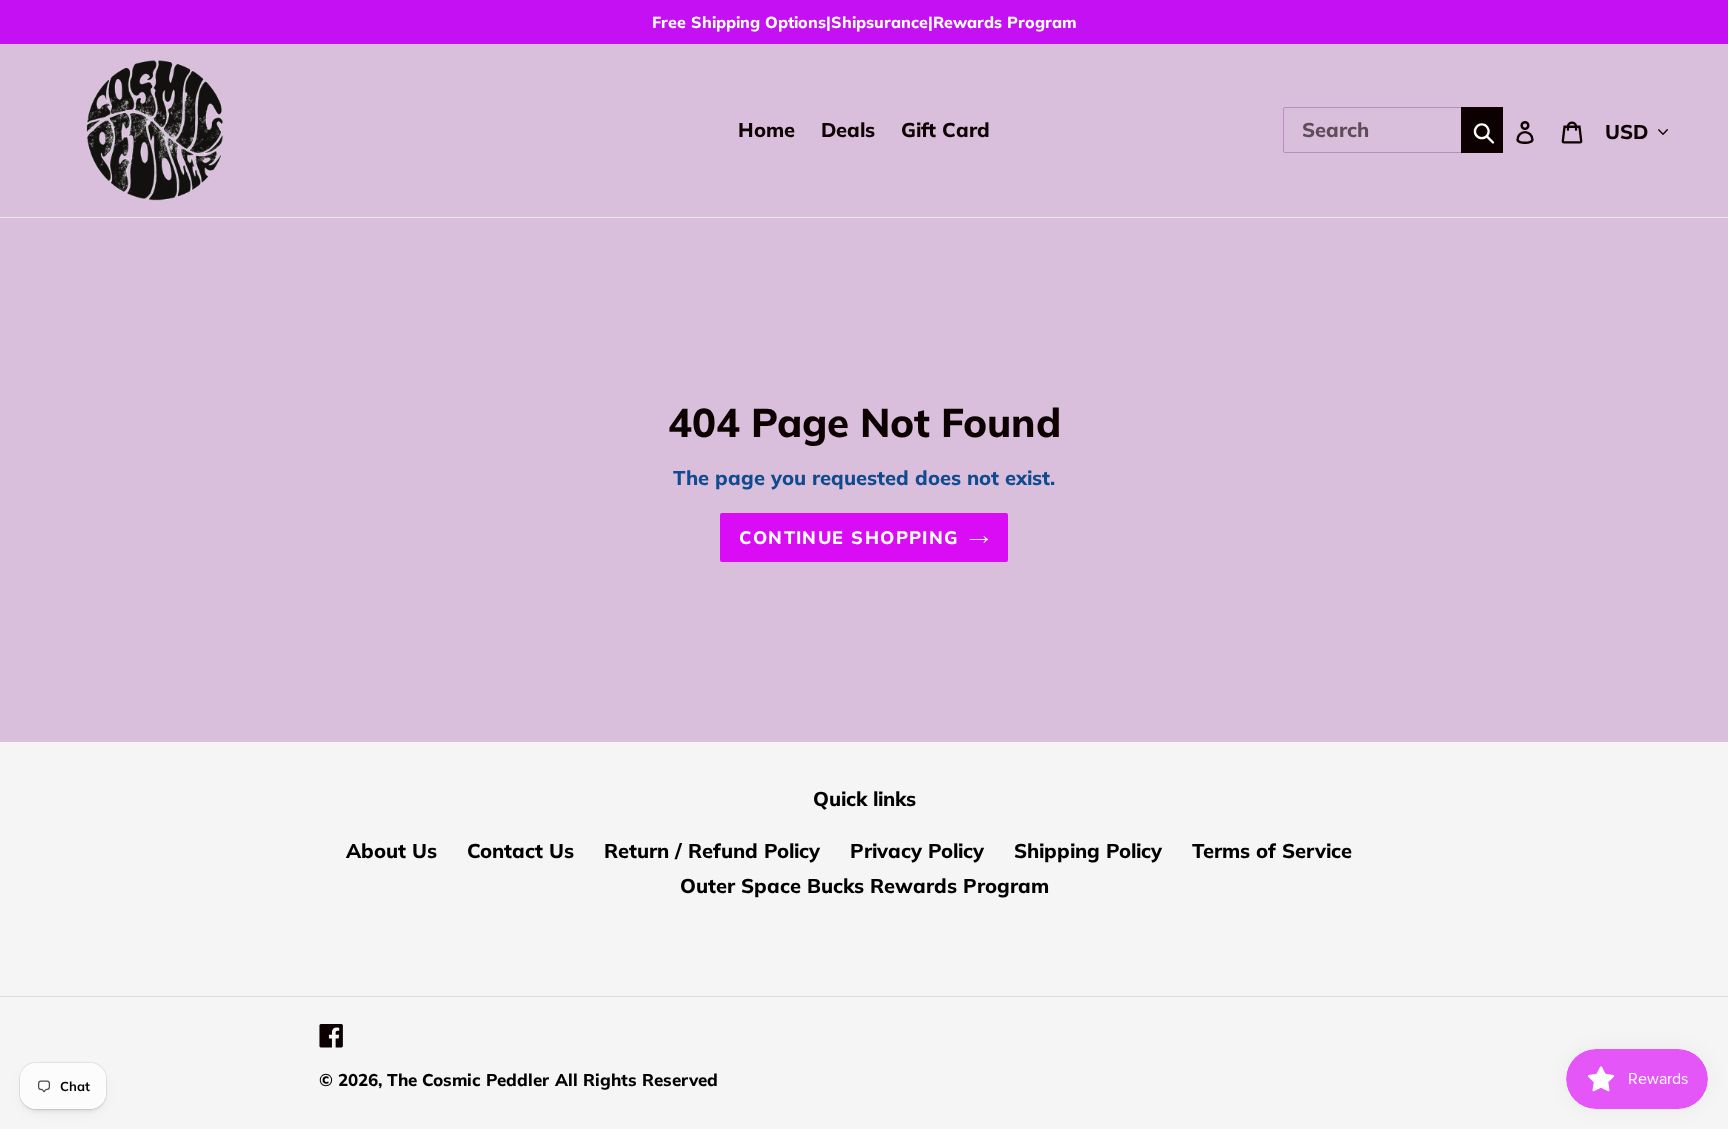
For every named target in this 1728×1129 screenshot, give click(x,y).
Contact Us (520, 850)
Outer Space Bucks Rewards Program (864, 885)
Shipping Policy (1088, 850)
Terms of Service (1272, 850)
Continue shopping (848, 537)
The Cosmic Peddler (468, 1079)
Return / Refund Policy (712, 850)
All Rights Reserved (636, 1079)
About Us (391, 850)
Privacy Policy (917, 850)
